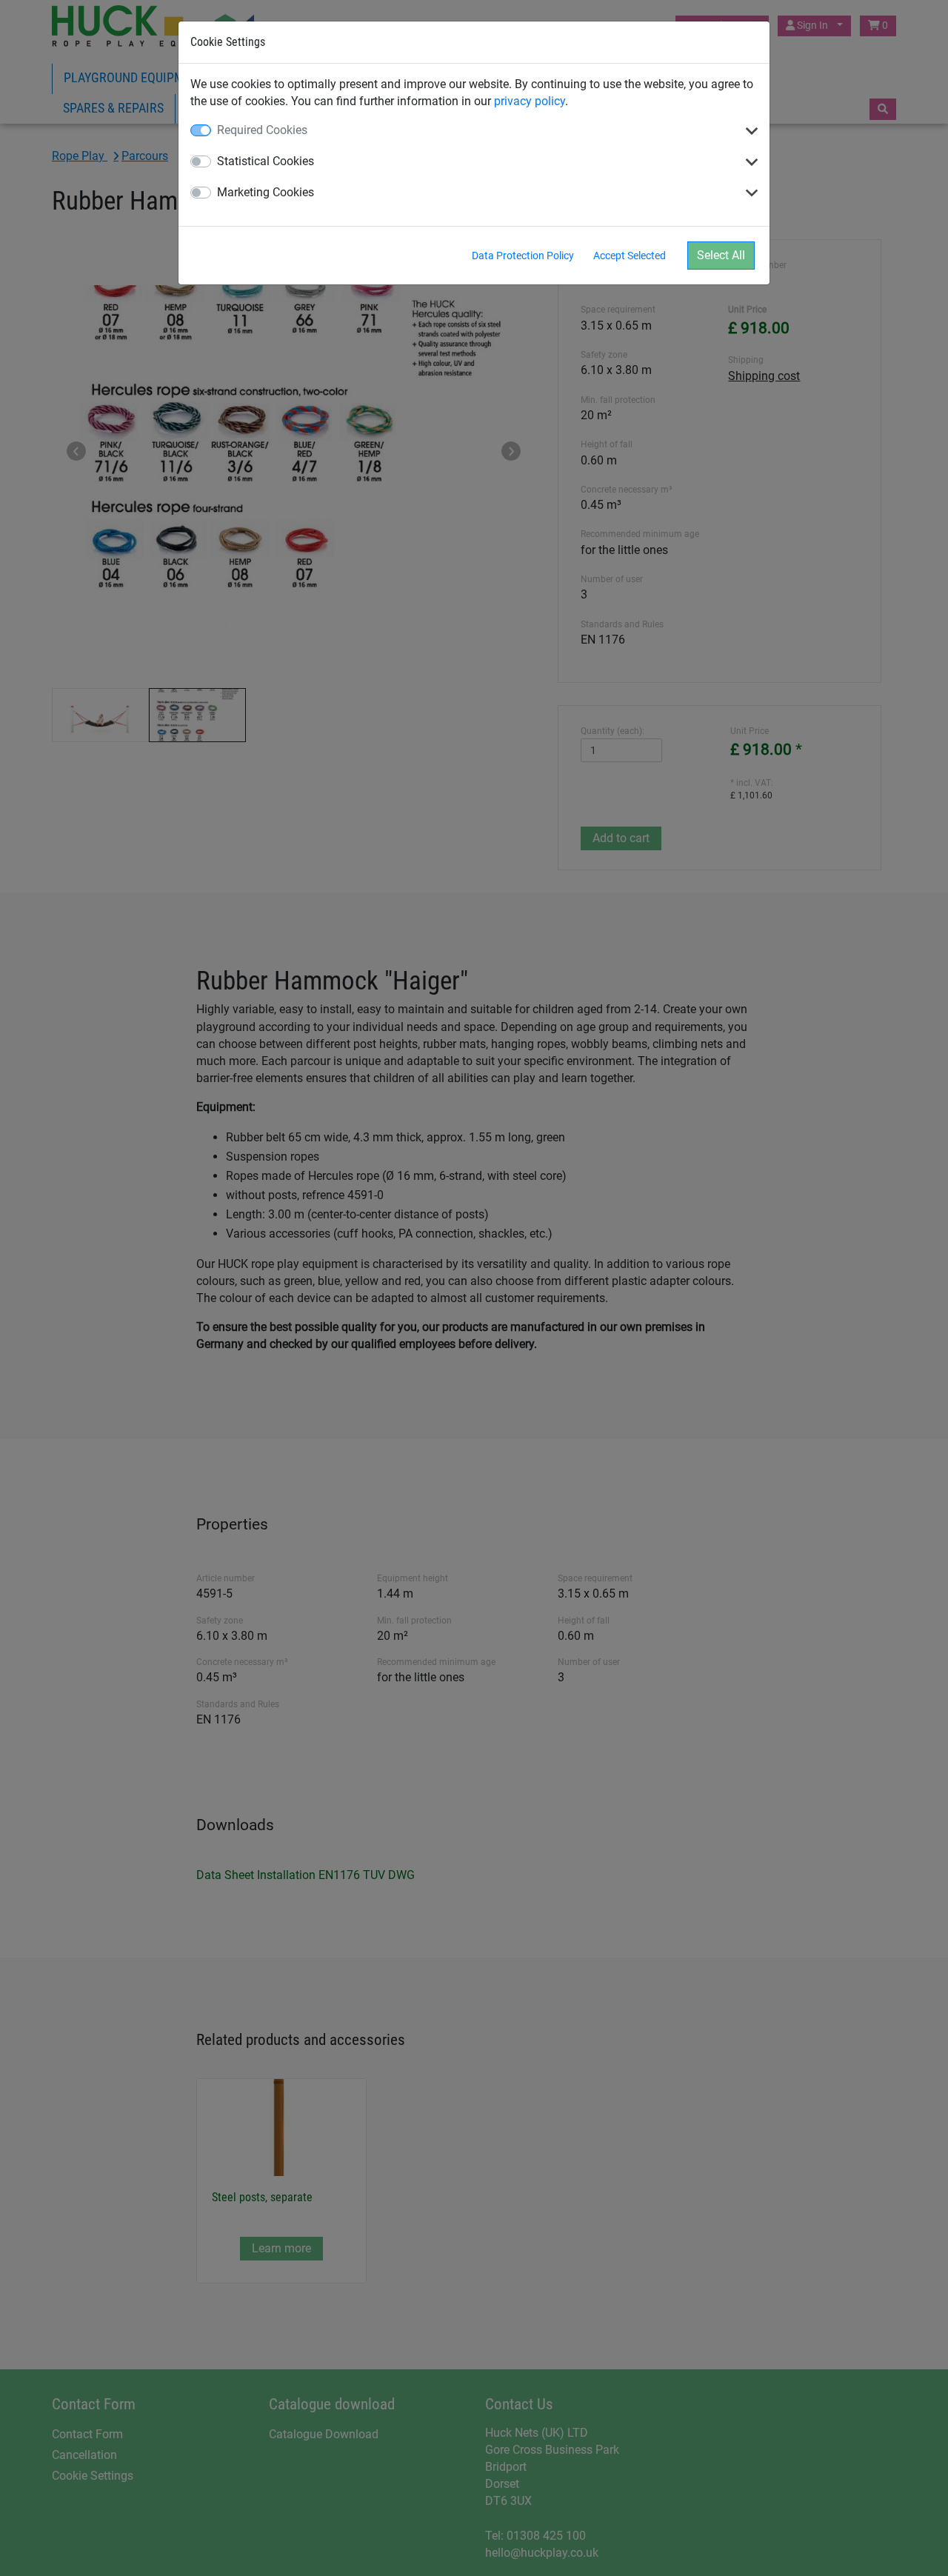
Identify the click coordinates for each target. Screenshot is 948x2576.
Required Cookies (262, 130)
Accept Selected (630, 256)
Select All (721, 255)
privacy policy (530, 101)
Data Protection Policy (523, 256)
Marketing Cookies (266, 192)
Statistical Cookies (266, 161)
